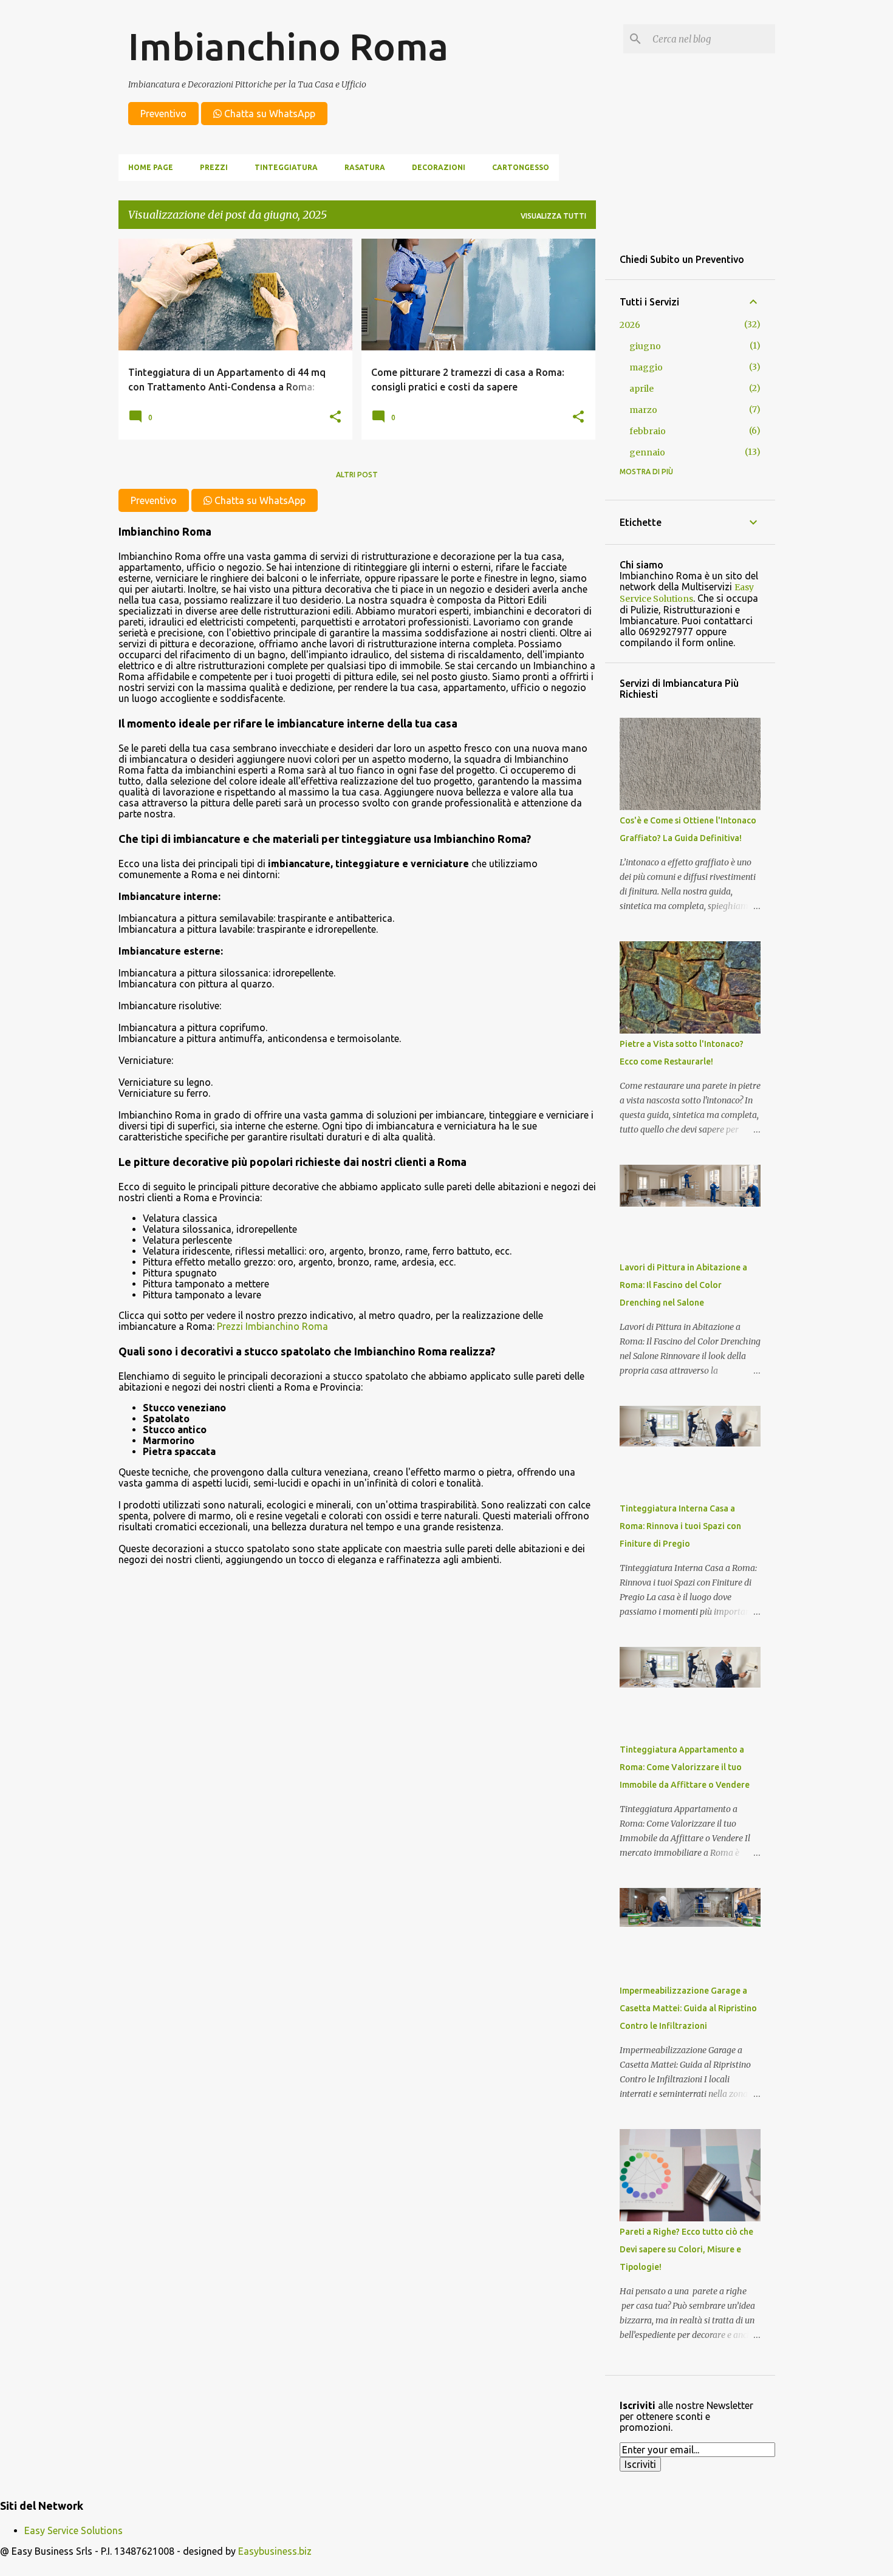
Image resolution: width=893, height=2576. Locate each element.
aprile (642, 389)
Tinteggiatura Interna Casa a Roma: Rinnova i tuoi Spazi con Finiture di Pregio (680, 1526)
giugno (645, 346)
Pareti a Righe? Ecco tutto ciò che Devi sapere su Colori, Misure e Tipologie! (686, 2249)
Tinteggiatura (286, 167)
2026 (630, 325)
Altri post (357, 475)
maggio (646, 367)
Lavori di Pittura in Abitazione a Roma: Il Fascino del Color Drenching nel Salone (683, 1285)
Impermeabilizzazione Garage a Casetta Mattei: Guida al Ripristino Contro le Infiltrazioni (688, 2008)
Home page (151, 167)
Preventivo (163, 114)
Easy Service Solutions (687, 593)
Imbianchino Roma (288, 46)
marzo (643, 410)
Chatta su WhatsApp (269, 114)
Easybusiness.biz (275, 2551)
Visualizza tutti (553, 216)
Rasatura (365, 167)
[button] (335, 417)
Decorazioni (439, 167)
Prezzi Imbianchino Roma (272, 1326)
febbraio (648, 431)
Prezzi (214, 167)
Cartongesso (521, 167)
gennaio (647, 452)
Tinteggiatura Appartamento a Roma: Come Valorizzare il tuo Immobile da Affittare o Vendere (685, 1767)
